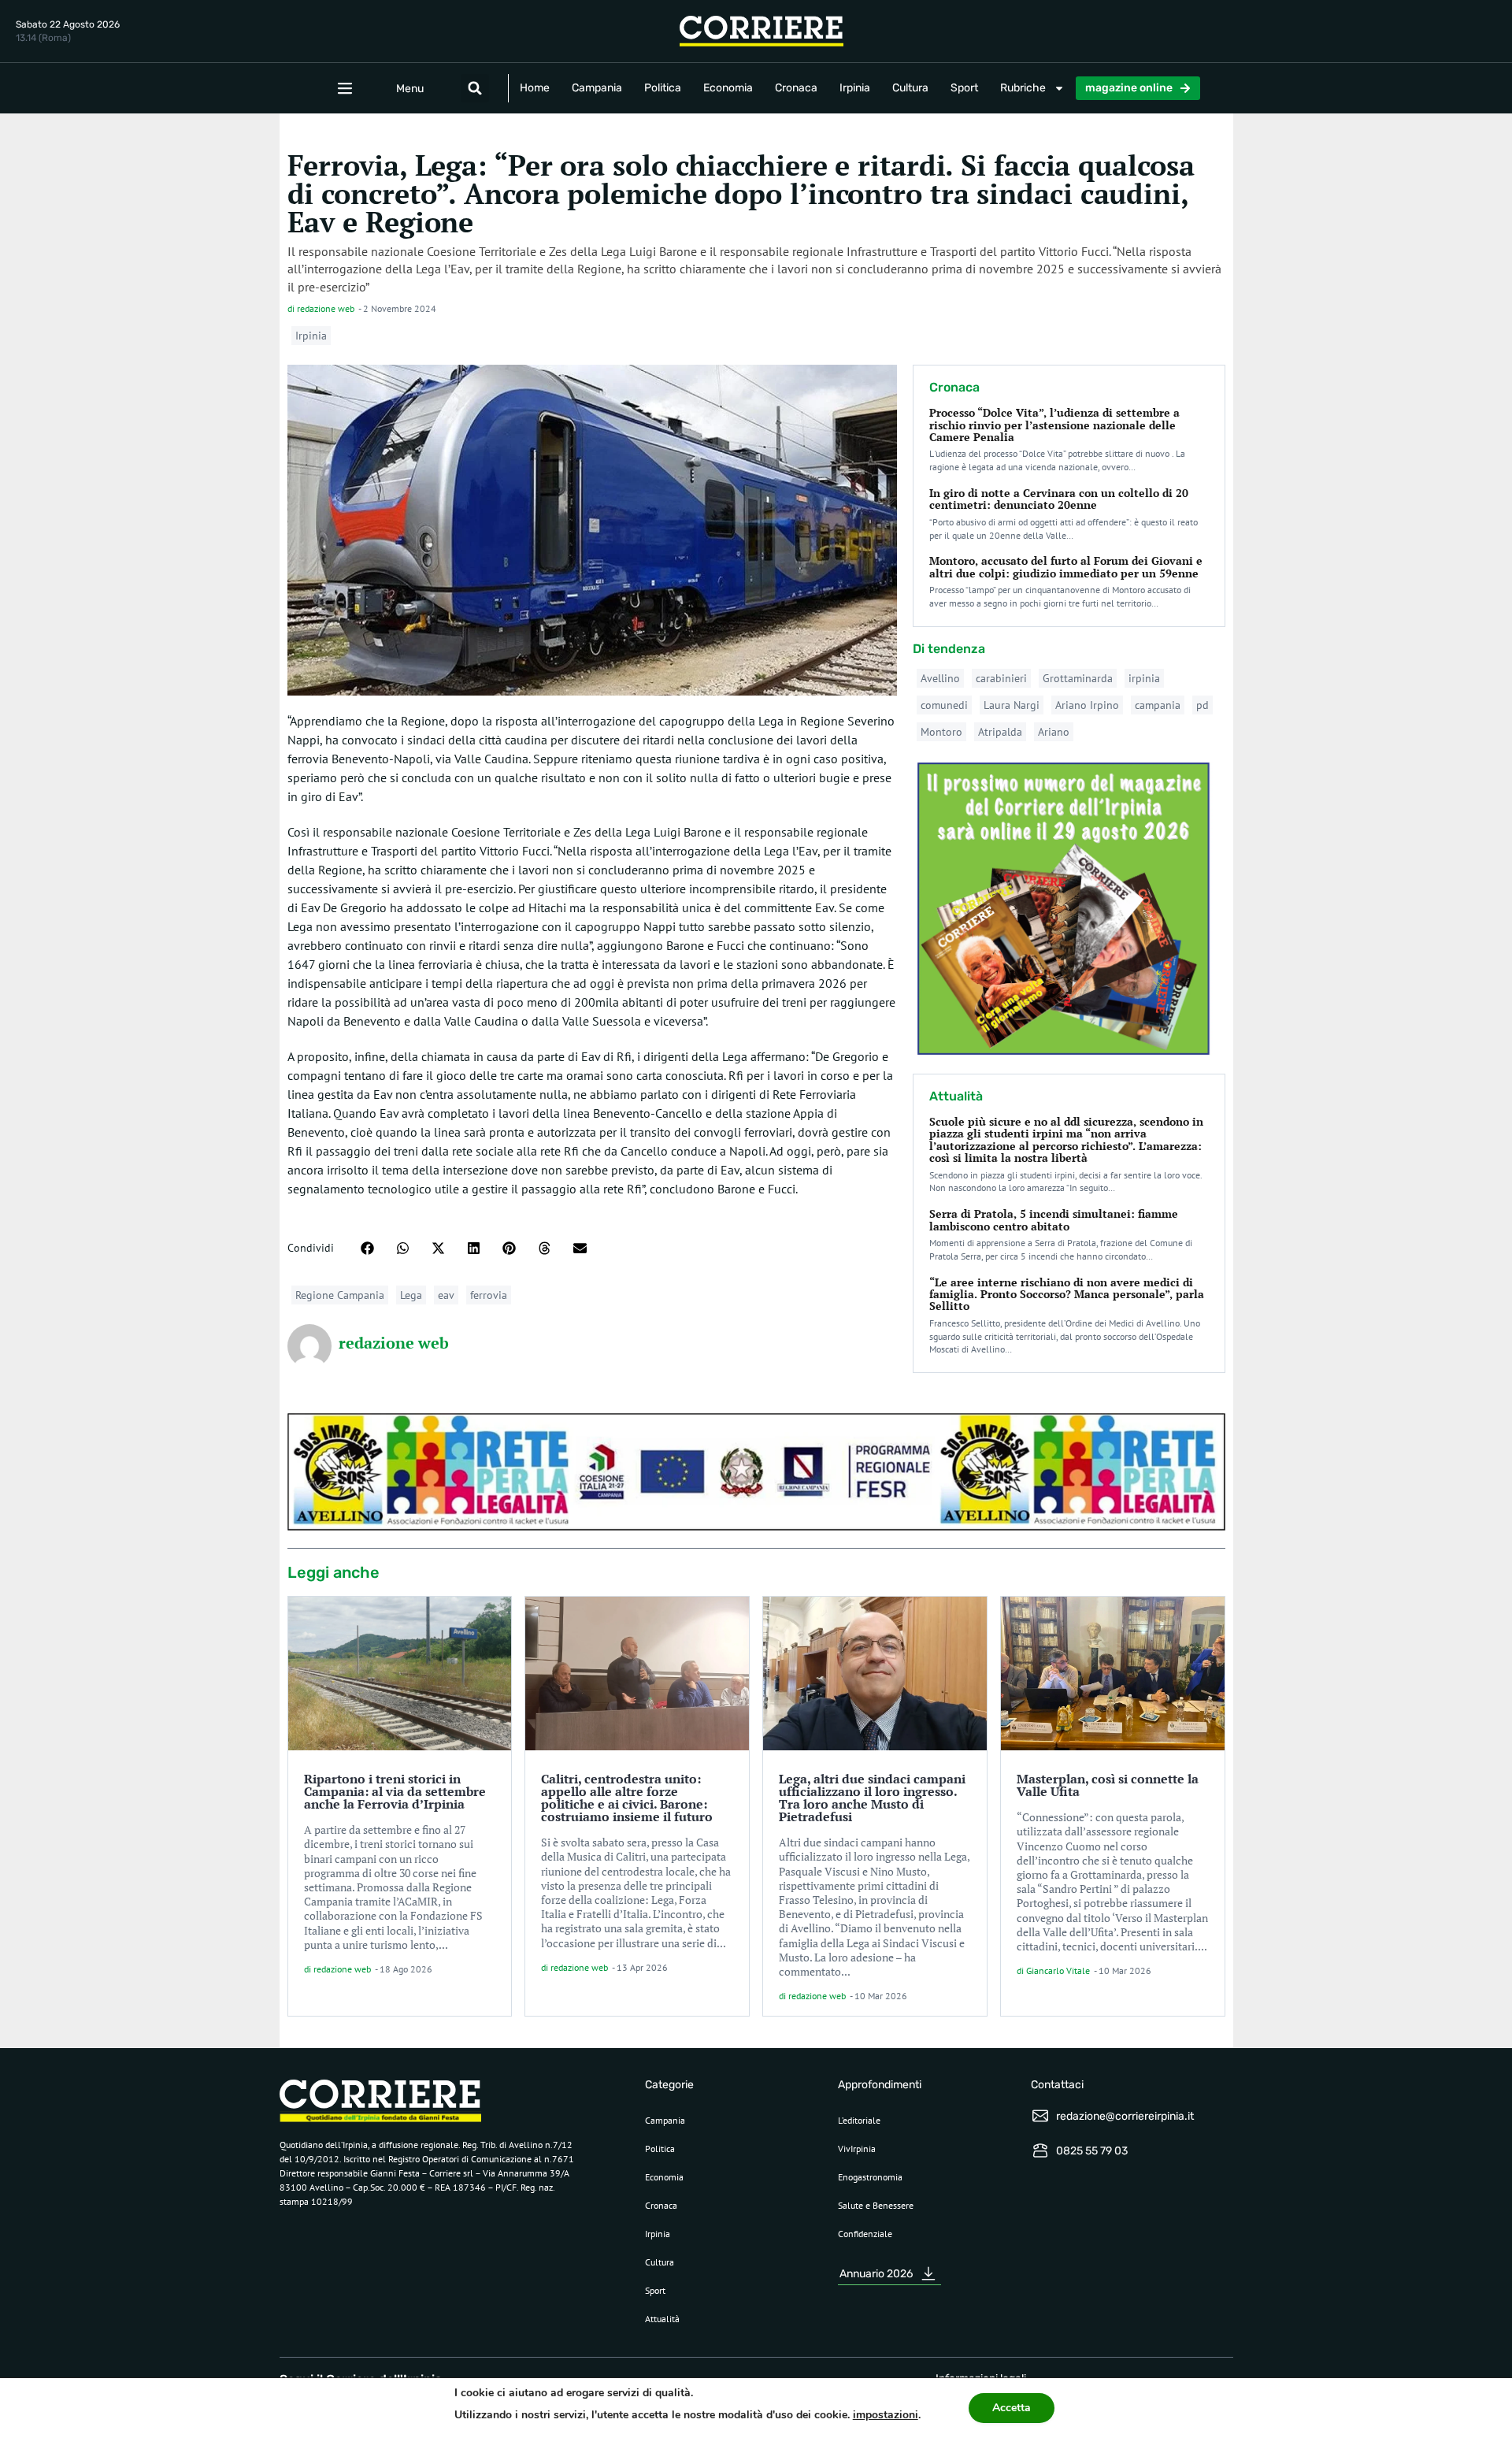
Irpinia (855, 88)
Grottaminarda (1078, 678)
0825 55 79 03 (1092, 2151)
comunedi (944, 705)
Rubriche (1023, 88)
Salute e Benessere (876, 2205)
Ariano (1054, 732)
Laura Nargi (1012, 705)
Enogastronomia (870, 2177)
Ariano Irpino (1087, 705)
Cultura (910, 88)
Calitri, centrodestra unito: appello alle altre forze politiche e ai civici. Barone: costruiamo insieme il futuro (627, 1798)
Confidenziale (865, 2234)
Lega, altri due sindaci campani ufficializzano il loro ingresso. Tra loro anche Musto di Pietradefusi (872, 1798)
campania (1158, 705)
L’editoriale (859, 2120)
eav (446, 1295)
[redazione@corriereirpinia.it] (1040, 2116)
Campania (597, 88)
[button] (475, 88)
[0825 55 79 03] (1040, 2150)
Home (535, 88)
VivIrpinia (857, 2149)
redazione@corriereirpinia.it (1125, 2116)
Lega (411, 1295)
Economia (728, 88)
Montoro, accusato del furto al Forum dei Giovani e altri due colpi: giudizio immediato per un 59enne (1066, 566)
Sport (964, 88)
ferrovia (489, 1295)
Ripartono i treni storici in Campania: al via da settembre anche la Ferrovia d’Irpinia (395, 1791)
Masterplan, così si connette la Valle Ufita (1108, 1785)
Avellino (940, 678)
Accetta (1012, 2408)
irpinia (1144, 678)
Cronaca (796, 88)
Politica (663, 88)
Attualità (662, 2319)
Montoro (941, 732)
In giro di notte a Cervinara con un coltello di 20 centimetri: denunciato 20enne (1059, 499)
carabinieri (1001, 678)
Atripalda (1000, 732)
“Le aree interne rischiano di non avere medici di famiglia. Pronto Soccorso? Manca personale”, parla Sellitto (1067, 1294)
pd (1203, 705)
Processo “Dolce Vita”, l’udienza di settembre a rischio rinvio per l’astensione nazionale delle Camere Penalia (1054, 425)
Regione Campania (340, 1295)
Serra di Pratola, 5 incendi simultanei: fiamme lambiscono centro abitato (1054, 1219)
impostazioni (886, 2415)
